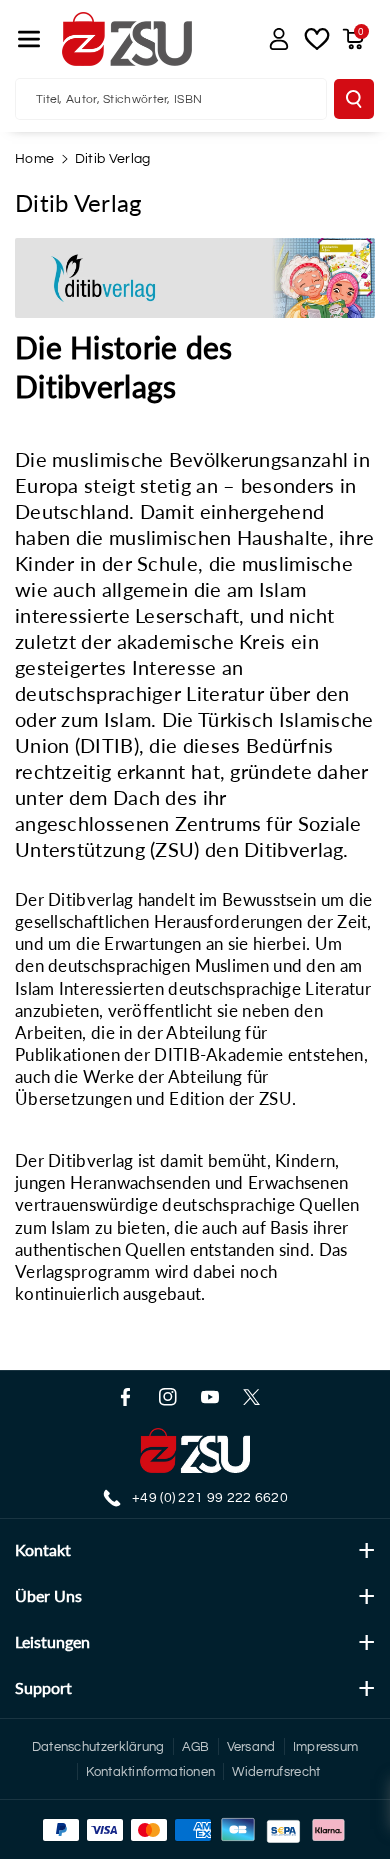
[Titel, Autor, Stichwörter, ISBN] (354, 99)
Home (34, 159)
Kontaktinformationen (150, 1772)
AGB (196, 1747)
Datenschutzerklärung (98, 1747)
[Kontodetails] (279, 39)
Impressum (326, 1747)
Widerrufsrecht (276, 1772)
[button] (29, 39)
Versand (251, 1747)
